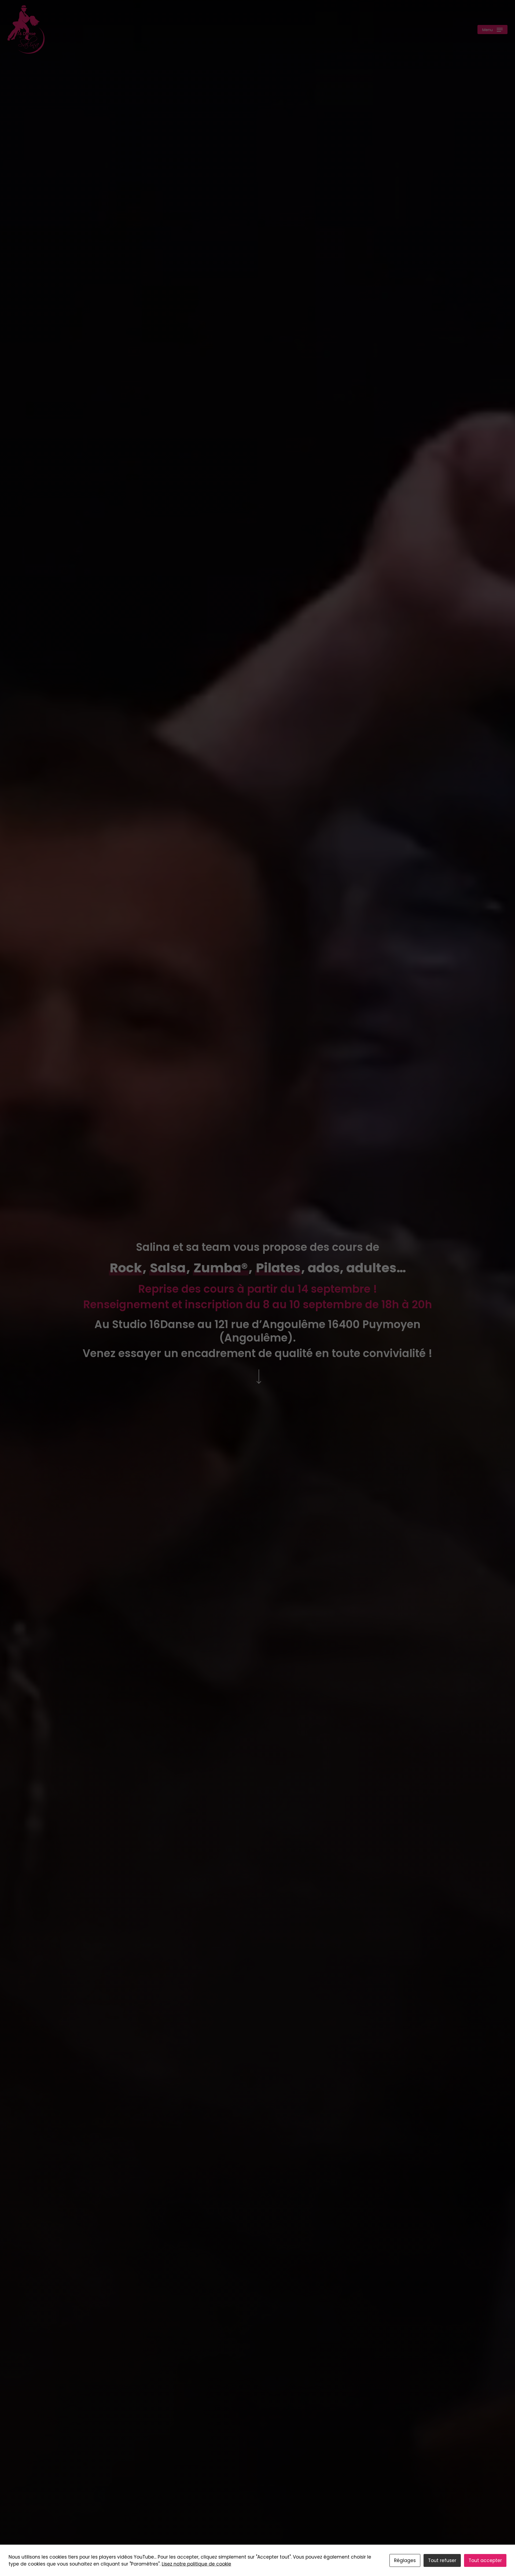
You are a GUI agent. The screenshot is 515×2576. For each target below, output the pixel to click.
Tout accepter (485, 2560)
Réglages (405, 2560)
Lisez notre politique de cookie (196, 2564)
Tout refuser (442, 2560)
